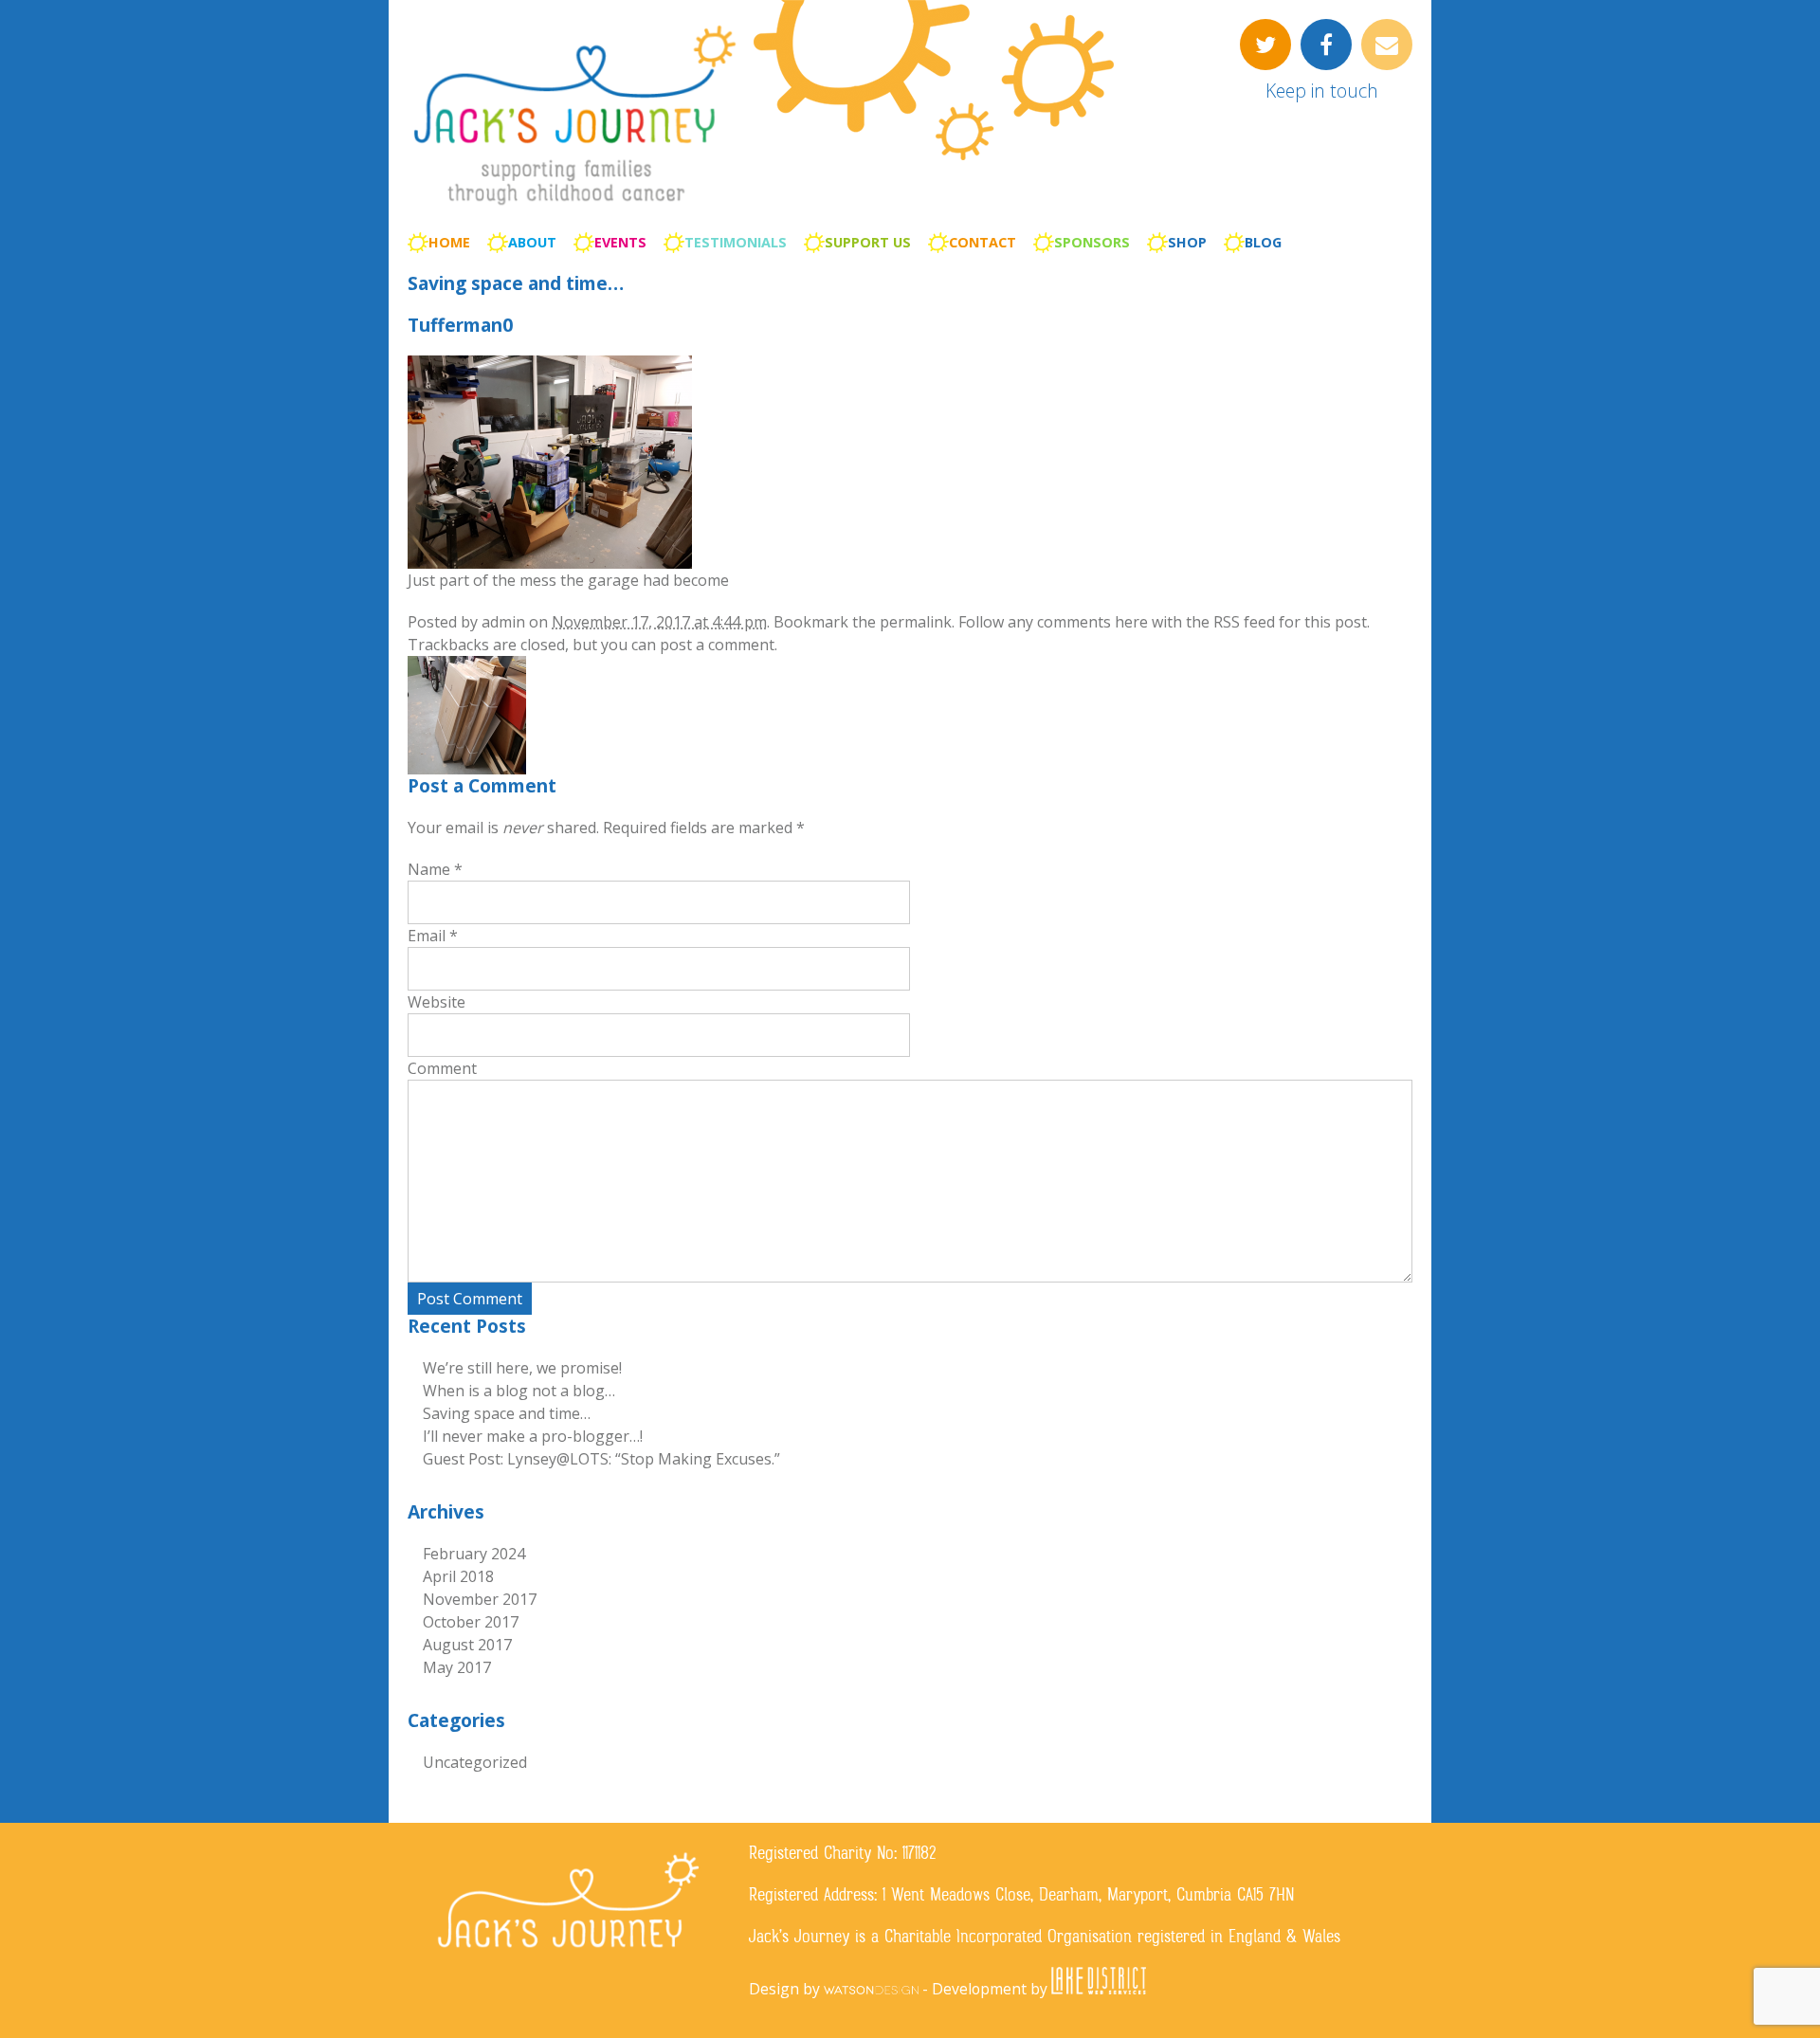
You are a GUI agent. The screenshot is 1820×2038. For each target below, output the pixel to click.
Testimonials (736, 242)
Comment (442, 1068)
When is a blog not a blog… (519, 1391)
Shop (1187, 242)
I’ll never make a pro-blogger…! (533, 1436)
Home (449, 242)
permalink (916, 622)
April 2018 (458, 1576)
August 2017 (467, 1645)
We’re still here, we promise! (522, 1368)
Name (429, 869)
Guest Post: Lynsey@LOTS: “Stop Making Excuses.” (601, 1459)
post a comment (717, 645)
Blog (1263, 242)
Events (620, 242)
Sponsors (1092, 242)
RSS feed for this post (1290, 622)
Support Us (868, 242)
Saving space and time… (516, 283)
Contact (983, 242)
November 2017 (480, 1599)
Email (427, 936)
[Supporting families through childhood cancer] (573, 208)
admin (503, 622)
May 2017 (457, 1667)
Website (437, 1002)
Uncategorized (475, 1762)
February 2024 (474, 1554)
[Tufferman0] (550, 563)
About (532, 242)
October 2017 (471, 1622)
